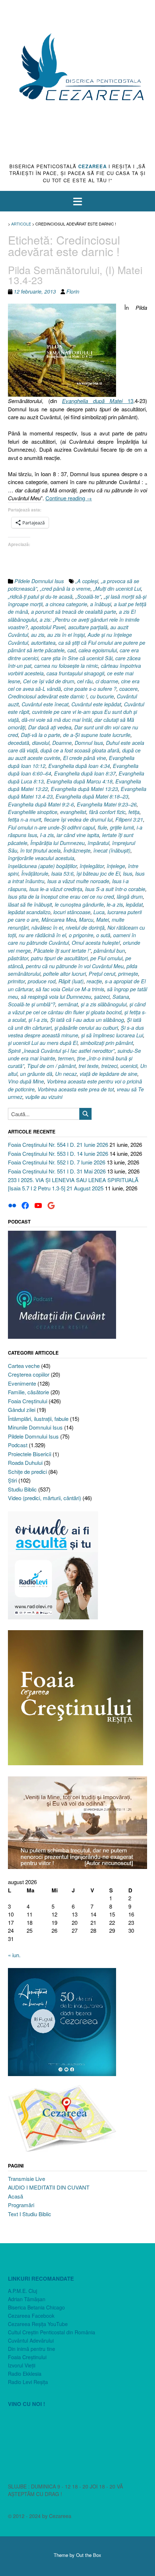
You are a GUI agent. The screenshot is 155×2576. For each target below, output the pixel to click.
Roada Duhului (25, 1463)
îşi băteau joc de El (98, 873)
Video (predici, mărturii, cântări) (45, 1498)
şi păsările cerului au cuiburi (86, 1028)
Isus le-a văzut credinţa (56, 889)
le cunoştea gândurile (79, 904)
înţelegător (92, 866)
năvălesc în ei (47, 927)
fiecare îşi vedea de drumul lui (78, 819)
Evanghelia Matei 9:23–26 (107, 804)
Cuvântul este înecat (45, 704)
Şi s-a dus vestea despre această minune (76, 1031)
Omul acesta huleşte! (96, 943)
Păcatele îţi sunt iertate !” (62, 951)
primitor (16, 981)
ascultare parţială (88, 627)
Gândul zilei (22, 1410)
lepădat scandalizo (29, 912)
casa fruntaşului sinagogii (75, 673)
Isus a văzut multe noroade (78, 881)
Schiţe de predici (27, 1472)
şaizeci (102, 997)
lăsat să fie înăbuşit (30, 904)
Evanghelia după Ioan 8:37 (85, 773)
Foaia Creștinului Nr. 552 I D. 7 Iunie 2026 (57, 1162)
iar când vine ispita (78, 835)
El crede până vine (85, 758)
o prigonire (81, 935)
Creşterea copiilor (29, 1374)
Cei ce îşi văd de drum (49, 681)
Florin (73, 291)
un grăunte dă (36, 1074)
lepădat (134, 904)
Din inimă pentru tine (32, 2349)
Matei (103, 920)
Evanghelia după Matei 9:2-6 (41, 804)
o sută (103, 935)
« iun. (14, 1955)
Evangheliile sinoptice (33, 812)
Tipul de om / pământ (51, 1066)
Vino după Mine (26, 1081)
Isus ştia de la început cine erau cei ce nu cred (61, 896)
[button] (77, 201)
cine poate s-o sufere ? (90, 689)
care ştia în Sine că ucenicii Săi (77, 658)
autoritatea (43, 643)
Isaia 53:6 (62, 873)
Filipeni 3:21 (129, 819)
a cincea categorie (66, 604)
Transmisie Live (26, 2179)
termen (66, 1058)
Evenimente (22, 1383)
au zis (38, 635)
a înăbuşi (101, 604)
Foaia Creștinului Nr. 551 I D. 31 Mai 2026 (57, 1171)
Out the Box (89, 2555)
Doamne (62, 743)
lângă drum (130, 896)
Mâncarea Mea (59, 920)
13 (98, 401)
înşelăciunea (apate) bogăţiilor (42, 866)
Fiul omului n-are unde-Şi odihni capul (51, 827)
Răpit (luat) (71, 981)
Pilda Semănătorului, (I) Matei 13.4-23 (75, 275)
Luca (99, 912)
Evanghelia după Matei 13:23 (84, 789)
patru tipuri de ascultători (59, 958)
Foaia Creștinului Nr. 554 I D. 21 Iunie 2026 (58, 1144)
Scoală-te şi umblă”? (32, 1004)
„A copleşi (87, 581)
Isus (128, 873)
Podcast (18, 1445)
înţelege (116, 866)
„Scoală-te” (88, 596)
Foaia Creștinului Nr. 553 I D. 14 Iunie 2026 (58, 1153)
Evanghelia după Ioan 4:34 (79, 766)
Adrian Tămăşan (27, 2299)
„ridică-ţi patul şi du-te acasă (40, 596)
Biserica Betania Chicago (36, 2307)
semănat (68, 1004)
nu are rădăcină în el (42, 935)
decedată (19, 743)
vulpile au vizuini (44, 1097)
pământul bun (109, 951)
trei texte (88, 1066)
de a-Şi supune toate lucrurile (97, 735)
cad (72, 650)
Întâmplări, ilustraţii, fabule (38, 1419)
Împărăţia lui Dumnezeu (57, 843)
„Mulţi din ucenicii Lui (117, 589)
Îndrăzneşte (77, 850)
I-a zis (47, 835)
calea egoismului (98, 650)
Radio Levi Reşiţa (28, 2382)
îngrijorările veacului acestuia (41, 858)
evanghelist (73, 812)
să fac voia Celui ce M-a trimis (70, 989)
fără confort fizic (107, 812)
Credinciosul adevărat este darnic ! (48, 696)
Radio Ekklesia (25, 2374)
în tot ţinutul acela (40, 850)
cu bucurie (102, 696)
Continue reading (69, 498)
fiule (102, 827)
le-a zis (115, 904)
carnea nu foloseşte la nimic (66, 666)
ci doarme (107, 681)
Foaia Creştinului (28, 1401)
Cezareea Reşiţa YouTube (38, 2324)
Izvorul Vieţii (22, 2365)
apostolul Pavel (48, 627)
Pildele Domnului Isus (39, 581)
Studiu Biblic (22, 1489)
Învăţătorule (35, 873)
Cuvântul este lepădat (96, 704)
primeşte (128, 974)
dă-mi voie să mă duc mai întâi (57, 720)
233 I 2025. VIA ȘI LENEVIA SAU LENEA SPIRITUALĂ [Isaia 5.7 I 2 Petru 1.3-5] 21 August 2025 (73, 1184)
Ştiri (12, 1480)
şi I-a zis (38, 1020)
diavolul (41, 743)
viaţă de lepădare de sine (108, 1074)
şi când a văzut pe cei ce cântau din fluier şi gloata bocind (77, 1008)
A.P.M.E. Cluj (23, 2291)
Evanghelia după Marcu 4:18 (79, 781)
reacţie (94, 981)
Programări (21, 2205)
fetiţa (134, 812)
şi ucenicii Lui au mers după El (43, 1043)
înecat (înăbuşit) (112, 850)
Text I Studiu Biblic (30, 2214)
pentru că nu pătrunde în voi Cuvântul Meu (75, 966)
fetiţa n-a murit (25, 819)
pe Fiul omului (107, 958)
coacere (129, 689)
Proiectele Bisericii (30, 1454)
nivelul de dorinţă (85, 927)
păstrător (18, 958)
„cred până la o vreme (65, 589)
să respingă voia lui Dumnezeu (56, 997)
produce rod (42, 981)
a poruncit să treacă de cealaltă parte (74, 612)
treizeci (109, 1066)
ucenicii (129, 1066)
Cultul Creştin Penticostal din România (52, 2332)
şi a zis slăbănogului (104, 1004)
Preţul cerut (102, 974)
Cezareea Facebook (31, 2316)
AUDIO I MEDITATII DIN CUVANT (49, 2187)
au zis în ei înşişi (66, 635)
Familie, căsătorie (28, 1392)
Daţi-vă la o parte (41, 735)
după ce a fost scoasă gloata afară (80, 750)
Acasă (15, 2196)
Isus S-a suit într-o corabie (115, 889)
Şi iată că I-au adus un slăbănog (87, 1020)
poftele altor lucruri (65, 974)
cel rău (85, 681)
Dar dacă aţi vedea (50, 727)
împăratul (98, 843)
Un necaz (66, 1074)
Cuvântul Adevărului (31, 2340)
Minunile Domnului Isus (35, 1427)
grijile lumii (122, 827)
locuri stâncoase (72, 912)
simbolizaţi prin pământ (107, 1043)
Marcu (86, 920)
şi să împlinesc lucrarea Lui (112, 1035)
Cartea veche (24, 1366)
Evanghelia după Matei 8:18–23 (92, 796)
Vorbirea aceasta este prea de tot (76, 1089)
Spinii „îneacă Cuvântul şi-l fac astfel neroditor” (61, 1051)
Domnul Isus (89, 743)
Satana (121, 997)
